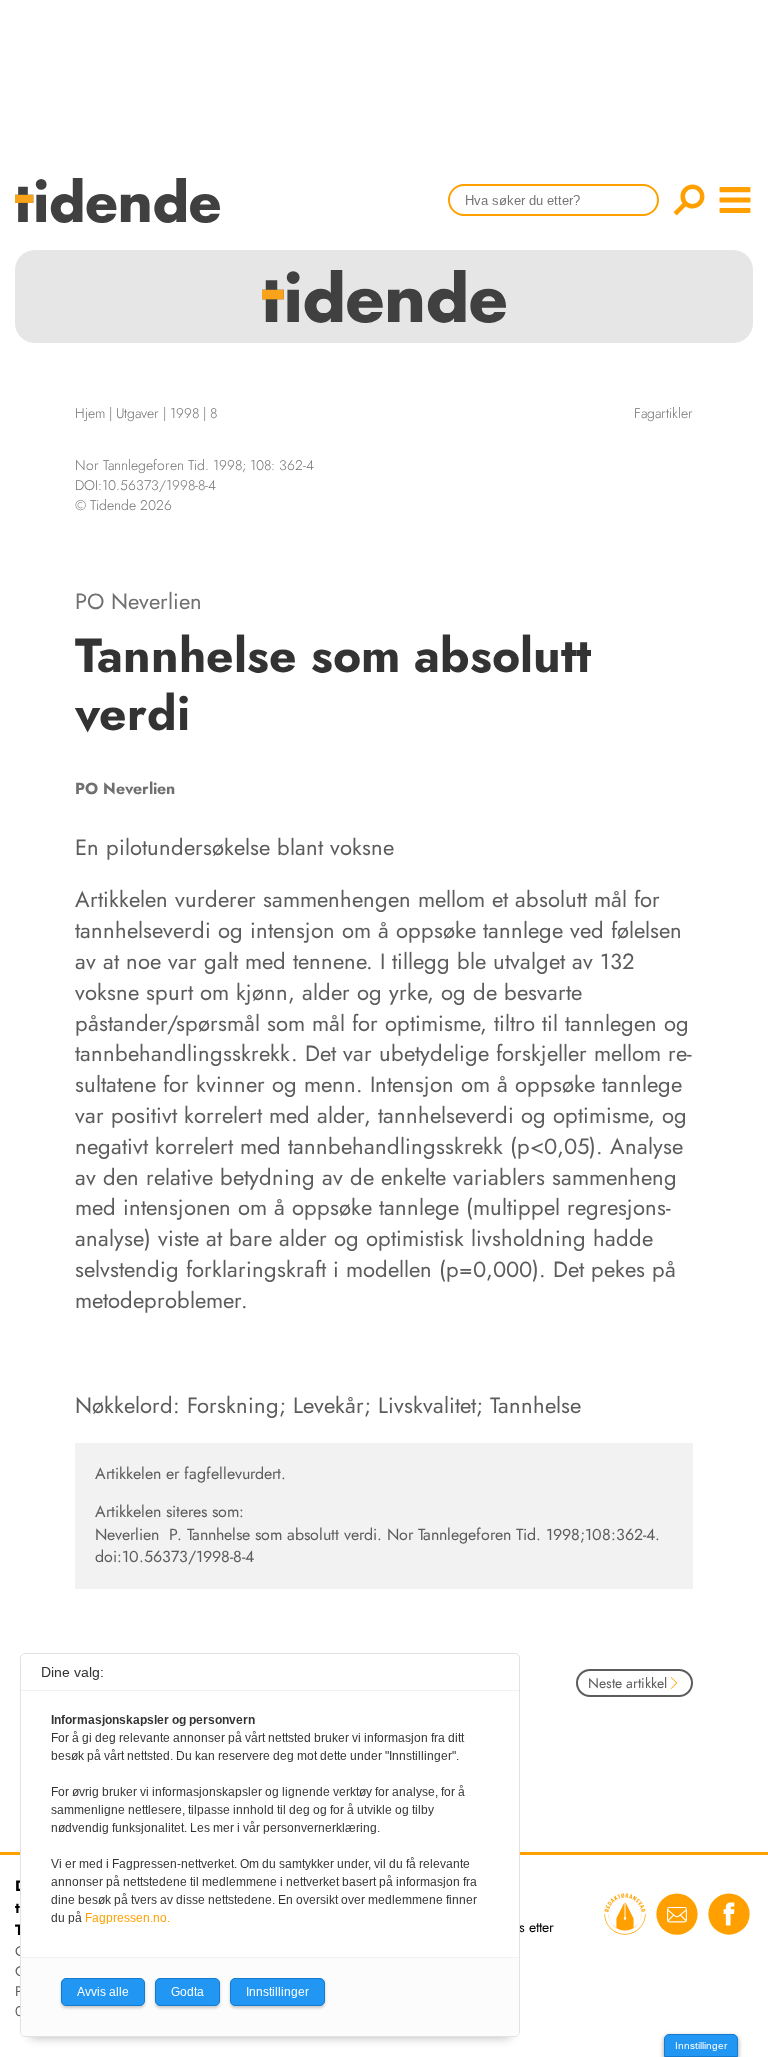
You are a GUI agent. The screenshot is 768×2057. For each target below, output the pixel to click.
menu (735, 200)
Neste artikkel (627, 1683)
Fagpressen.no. (127, 1918)
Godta (187, 1992)
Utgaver (137, 413)
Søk (689, 200)
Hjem (90, 413)
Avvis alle (103, 1992)
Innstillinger (701, 2045)
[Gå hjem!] (122, 213)
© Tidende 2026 (123, 505)
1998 (184, 413)
